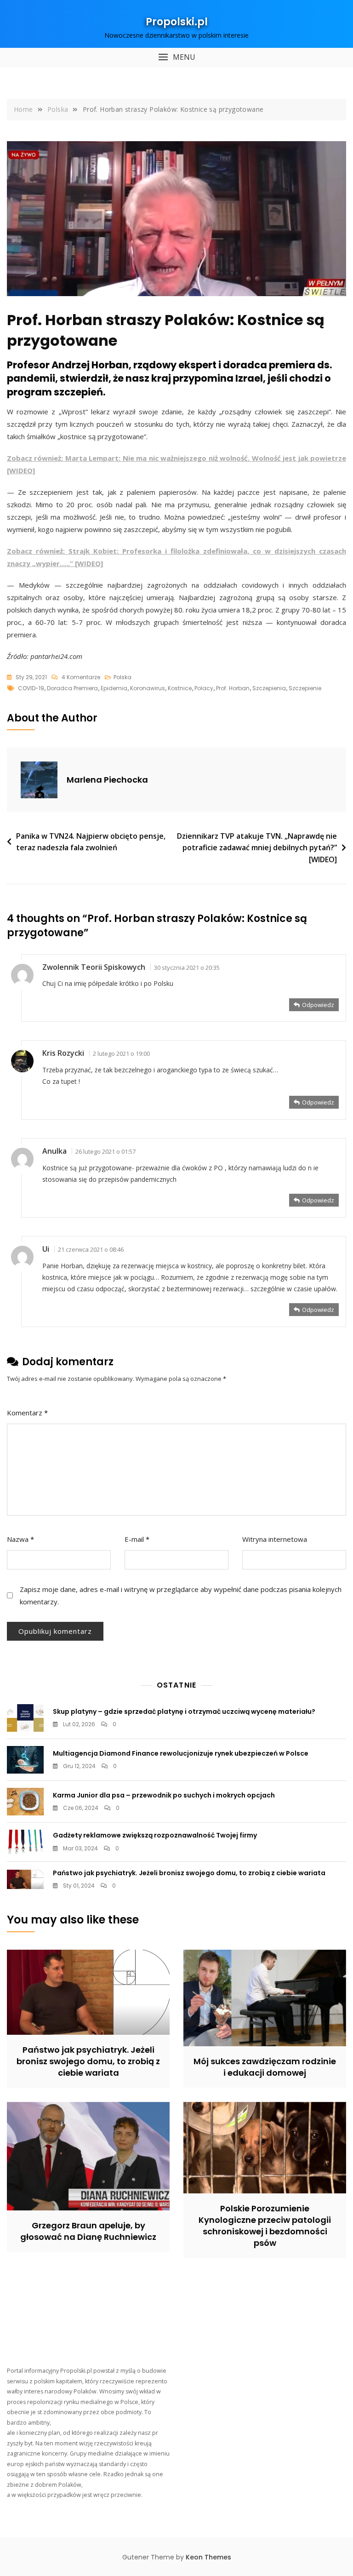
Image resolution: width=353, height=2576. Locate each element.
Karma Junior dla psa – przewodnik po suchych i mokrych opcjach (164, 1795)
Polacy (204, 688)
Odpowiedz (318, 1005)
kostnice (180, 688)
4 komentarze (81, 678)
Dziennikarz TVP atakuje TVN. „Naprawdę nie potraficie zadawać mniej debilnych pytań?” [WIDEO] (257, 848)
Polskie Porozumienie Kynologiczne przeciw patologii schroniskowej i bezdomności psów (265, 2226)
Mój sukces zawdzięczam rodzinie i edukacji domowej (265, 2067)
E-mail (137, 1539)
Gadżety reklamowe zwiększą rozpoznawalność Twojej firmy (155, 1835)
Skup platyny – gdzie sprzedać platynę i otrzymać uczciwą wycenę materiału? (184, 1712)
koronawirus (148, 688)
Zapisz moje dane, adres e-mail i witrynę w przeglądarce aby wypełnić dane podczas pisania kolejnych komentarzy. (181, 1595)
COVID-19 (31, 688)
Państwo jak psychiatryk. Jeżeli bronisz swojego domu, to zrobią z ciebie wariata (189, 1873)
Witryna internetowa (275, 1539)
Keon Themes (208, 2557)
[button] (176, 57)
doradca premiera (72, 688)
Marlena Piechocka (107, 780)
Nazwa (20, 1539)
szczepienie (305, 688)
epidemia (114, 688)
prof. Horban (233, 688)
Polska (122, 677)
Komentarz (27, 1413)
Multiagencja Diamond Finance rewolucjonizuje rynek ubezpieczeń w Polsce (181, 1753)
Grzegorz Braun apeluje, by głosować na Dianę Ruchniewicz (88, 2231)
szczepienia (269, 688)
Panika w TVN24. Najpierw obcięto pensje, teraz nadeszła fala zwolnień (91, 842)
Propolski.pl (177, 22)
